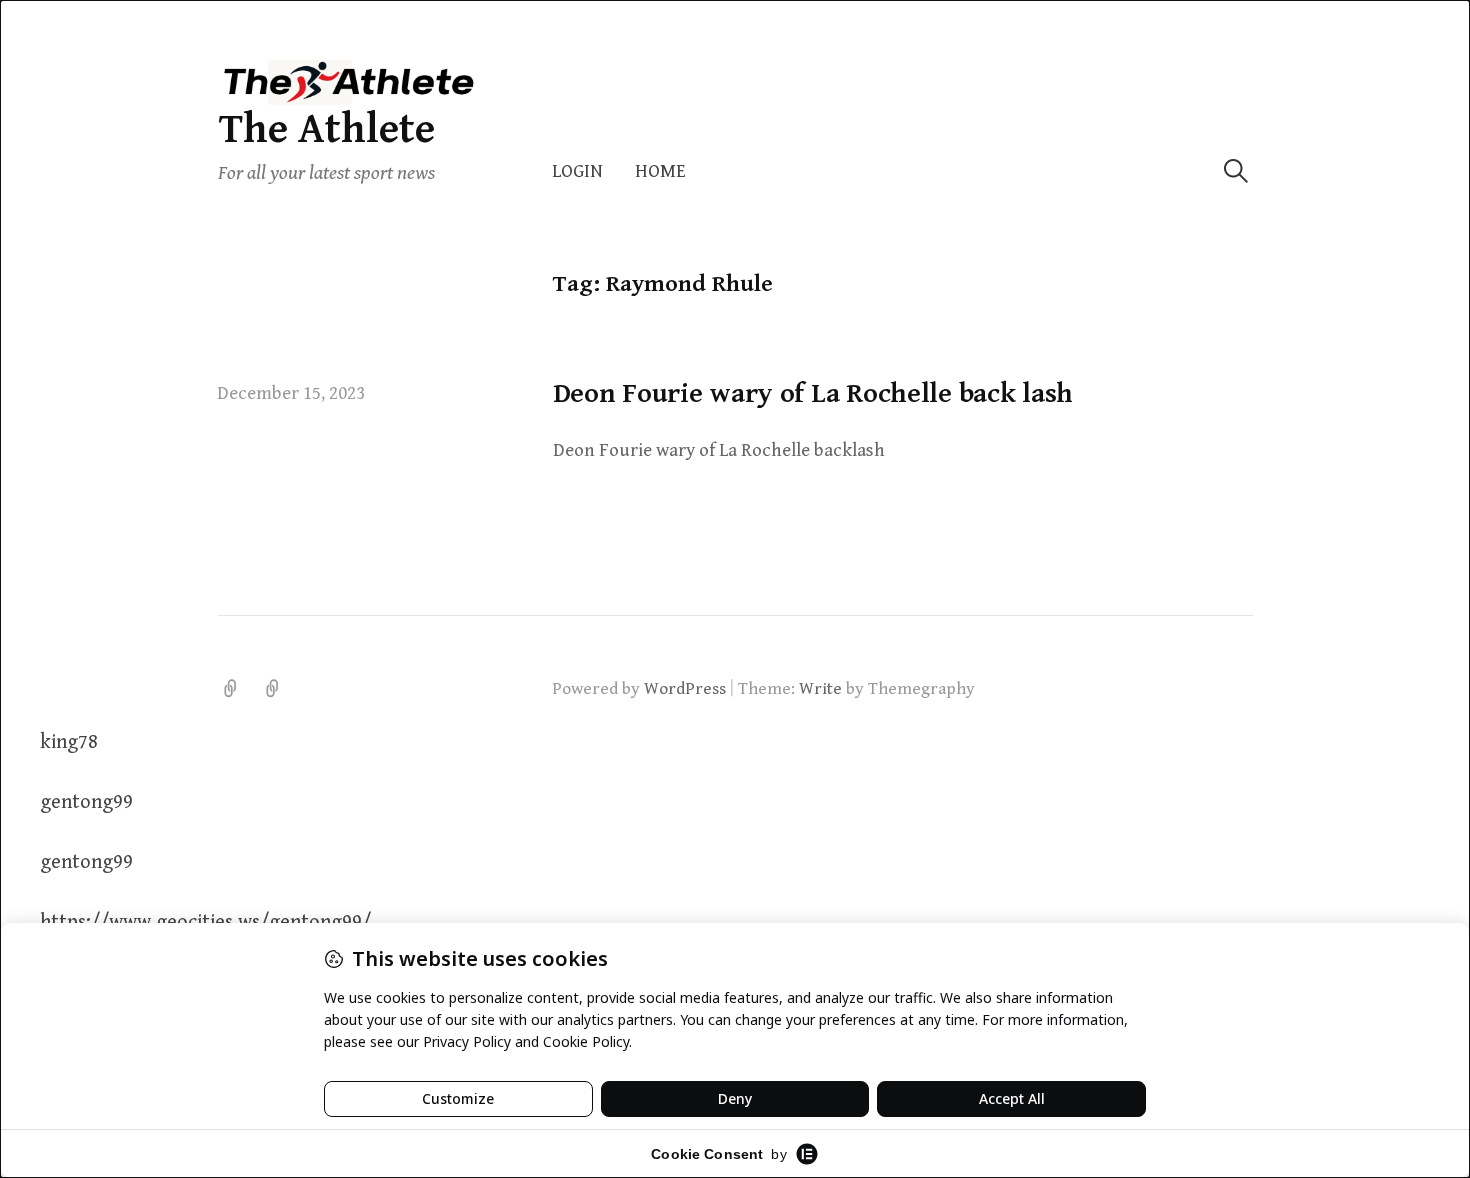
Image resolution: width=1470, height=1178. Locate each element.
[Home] (273, 689)
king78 (69, 742)
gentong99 (86, 802)
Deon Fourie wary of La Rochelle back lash (813, 394)
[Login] (231, 689)
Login (577, 171)
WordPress (685, 689)
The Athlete (326, 129)
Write (820, 689)
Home (660, 171)
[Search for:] (1236, 171)
